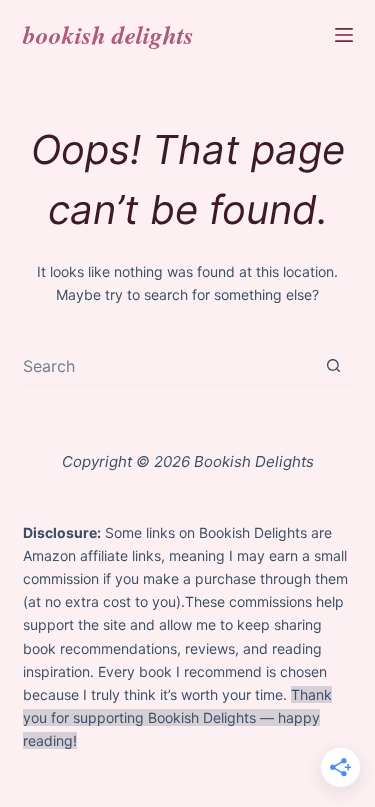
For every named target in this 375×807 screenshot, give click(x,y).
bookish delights (108, 34)
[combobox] (168, 366)
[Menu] (344, 35)
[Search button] (333, 365)
